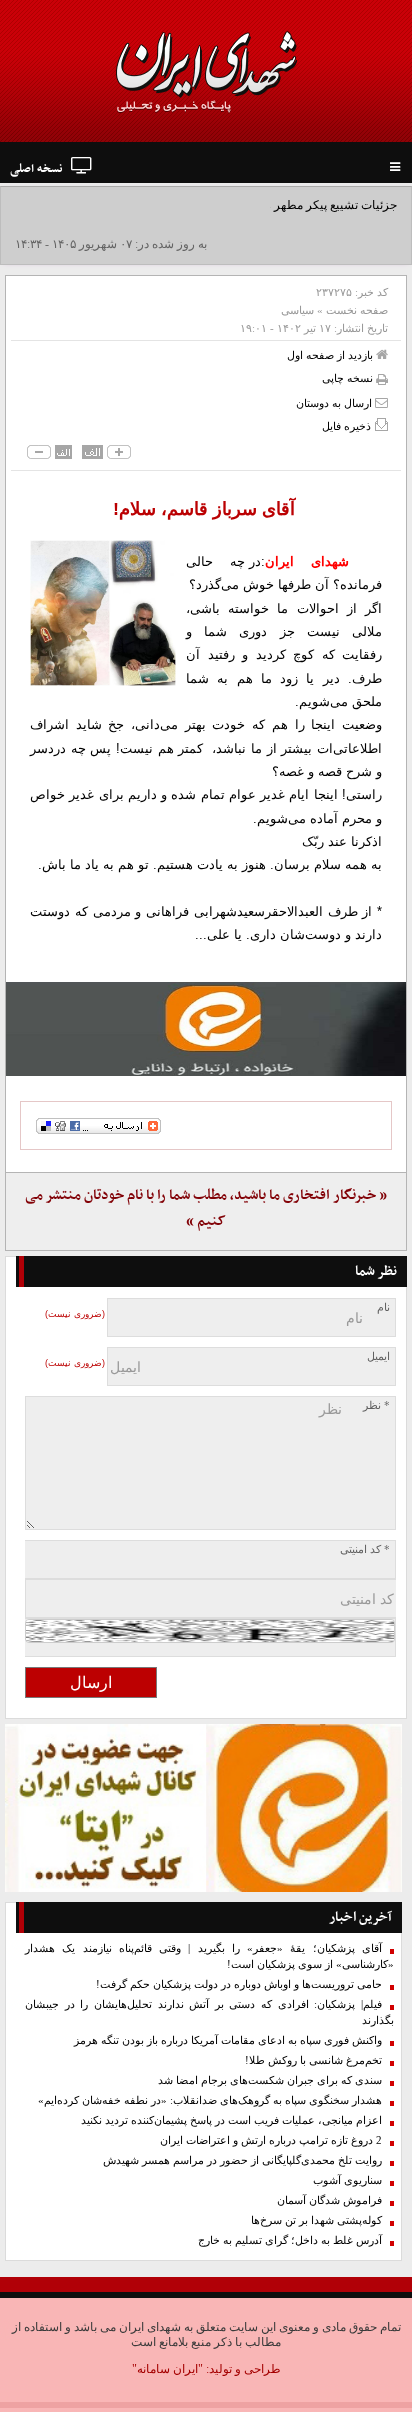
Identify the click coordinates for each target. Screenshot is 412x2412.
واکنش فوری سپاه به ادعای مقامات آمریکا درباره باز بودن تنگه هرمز (228, 2040)
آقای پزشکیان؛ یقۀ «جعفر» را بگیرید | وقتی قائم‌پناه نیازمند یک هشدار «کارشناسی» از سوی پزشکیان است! (209, 1956)
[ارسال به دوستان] (381, 402)
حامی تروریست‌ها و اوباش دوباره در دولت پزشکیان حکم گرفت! (239, 1984)
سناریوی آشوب (347, 2180)
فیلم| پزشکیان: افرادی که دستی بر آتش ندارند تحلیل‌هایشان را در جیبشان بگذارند (209, 2012)
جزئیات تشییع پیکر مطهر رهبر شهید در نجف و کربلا (270, 205)
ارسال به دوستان (335, 403)
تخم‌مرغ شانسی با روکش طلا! (313, 2060)
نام (383, 1307)
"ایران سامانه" (167, 2369)
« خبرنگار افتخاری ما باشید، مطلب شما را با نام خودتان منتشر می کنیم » (206, 1208)
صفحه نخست (357, 310)
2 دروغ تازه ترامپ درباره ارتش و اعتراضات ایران (271, 2140)
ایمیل (378, 1356)
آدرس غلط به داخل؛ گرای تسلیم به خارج (290, 2240)
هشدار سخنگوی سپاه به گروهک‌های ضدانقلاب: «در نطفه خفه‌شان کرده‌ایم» (210, 2100)
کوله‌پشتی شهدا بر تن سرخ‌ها (316, 2220)
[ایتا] (206, 1029)
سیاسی (297, 310)
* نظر (376, 1405)
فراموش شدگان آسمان (329, 2200)
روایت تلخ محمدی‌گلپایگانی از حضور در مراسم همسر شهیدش (242, 2160)
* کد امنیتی (365, 1549)
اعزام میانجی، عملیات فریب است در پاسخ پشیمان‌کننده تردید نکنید (231, 2120)
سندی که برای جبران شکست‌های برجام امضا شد (270, 2080)
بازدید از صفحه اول (331, 355)
